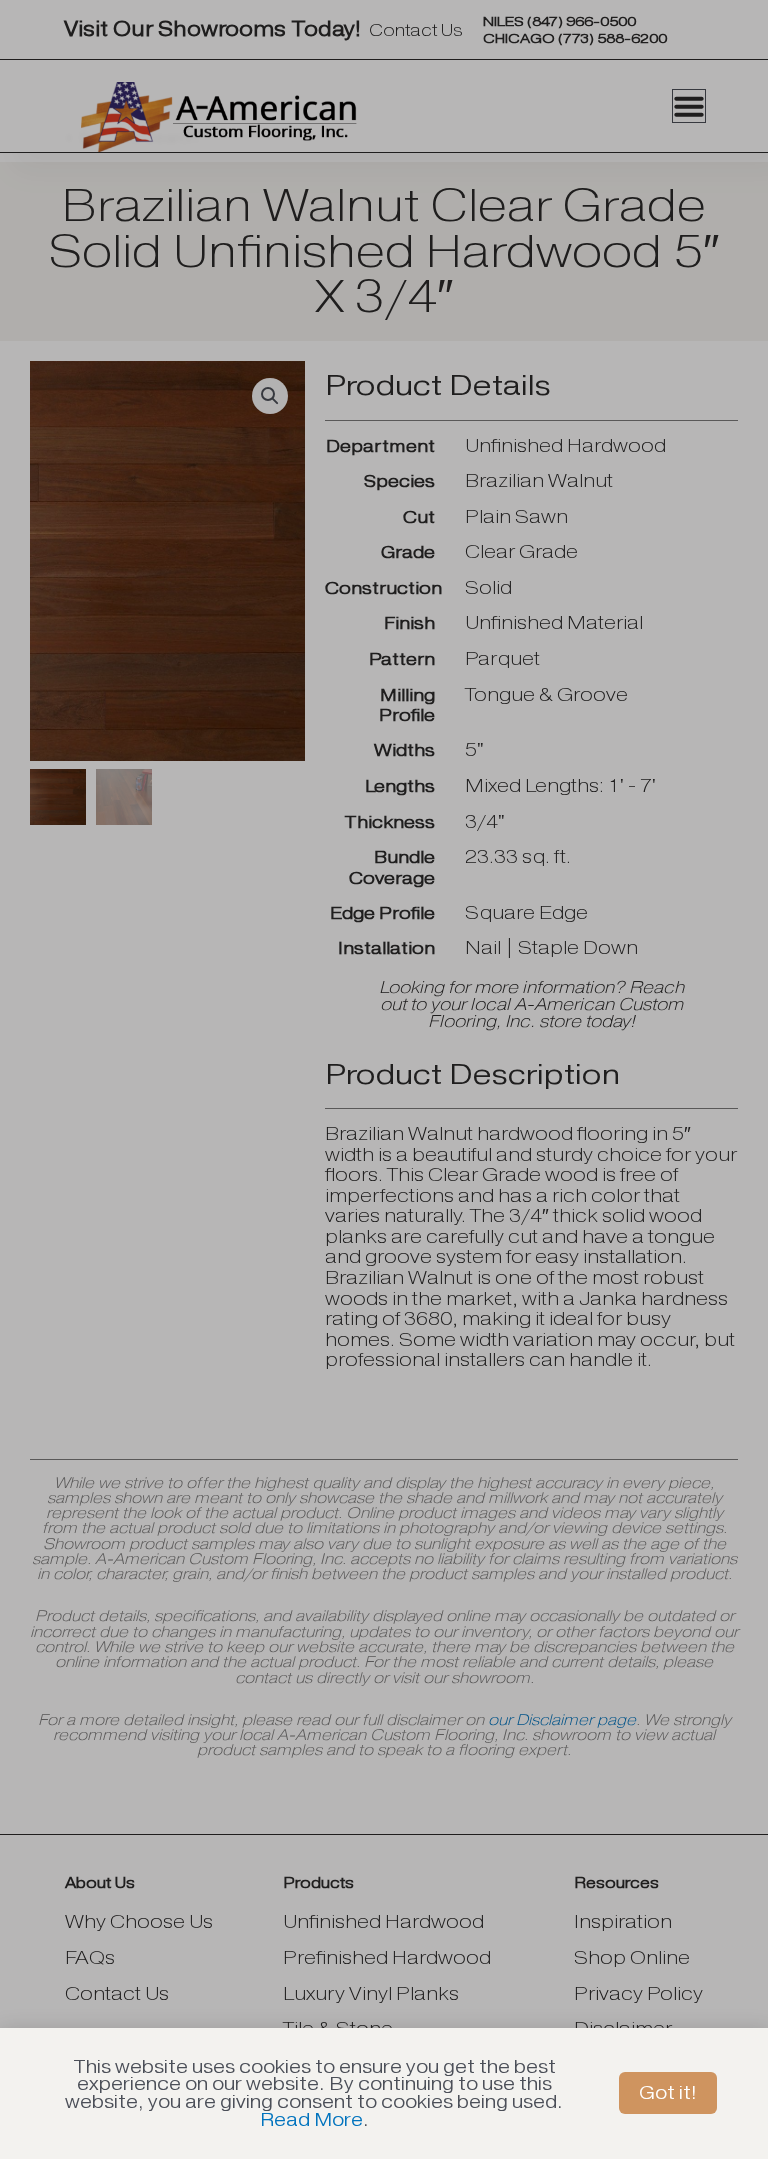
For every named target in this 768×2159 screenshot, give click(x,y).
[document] (384, 1079)
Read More (311, 2119)
